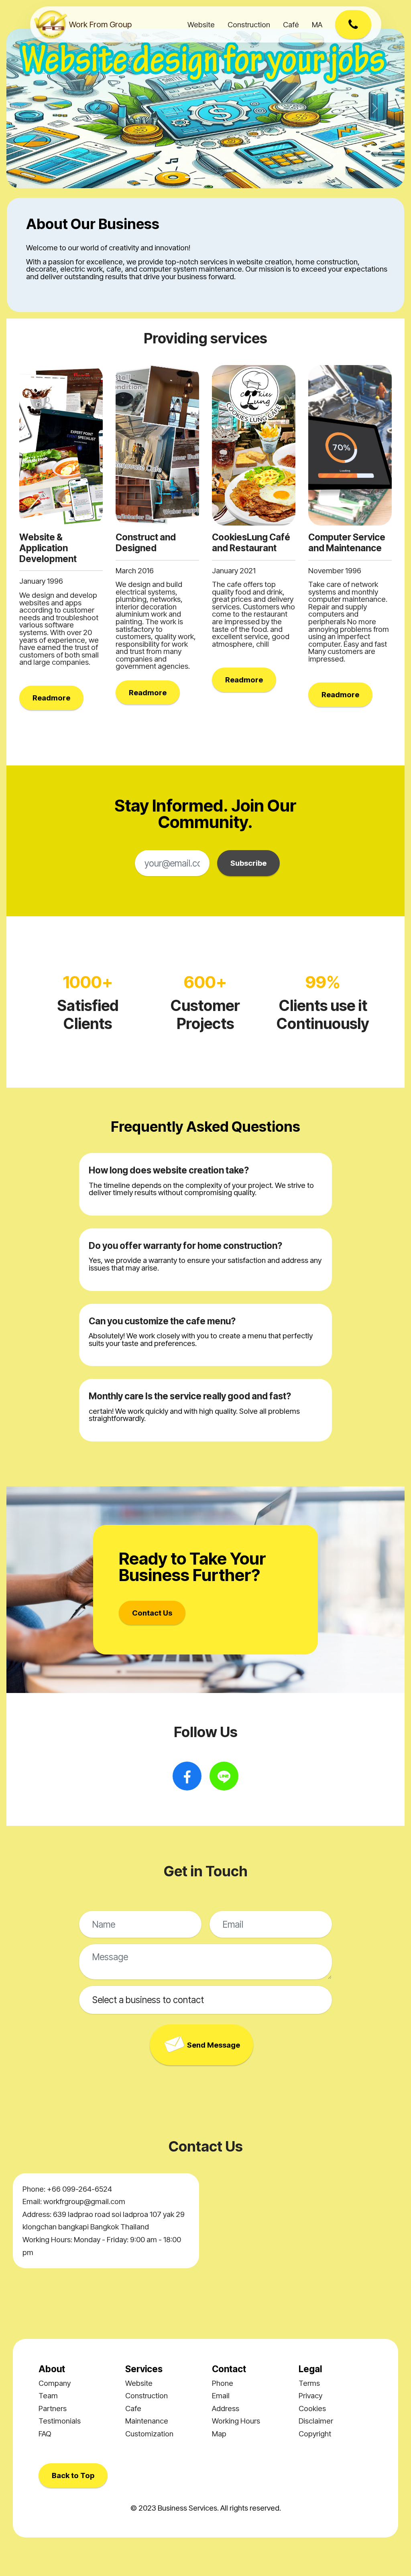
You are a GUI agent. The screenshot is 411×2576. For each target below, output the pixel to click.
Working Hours (236, 2421)
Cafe (133, 2408)
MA (317, 24)
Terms (309, 2383)
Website (201, 24)
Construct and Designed (146, 542)
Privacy (310, 2395)
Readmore (51, 698)
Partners (53, 2408)
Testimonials (60, 2421)
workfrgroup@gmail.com (84, 2201)
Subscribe (248, 863)
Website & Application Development (48, 548)
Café (291, 24)
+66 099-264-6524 (79, 2189)
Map (219, 2434)
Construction (249, 24)
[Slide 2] (205, 177)
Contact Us (152, 1613)
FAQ (45, 2434)
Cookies (312, 2408)
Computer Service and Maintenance (347, 542)
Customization (149, 2434)
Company (55, 2383)
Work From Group (100, 24)
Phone (223, 2383)
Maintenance (147, 2421)
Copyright (315, 2434)
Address (226, 2408)
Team (48, 2395)
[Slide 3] (220, 177)
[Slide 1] (191, 177)
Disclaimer (316, 2421)
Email (221, 2395)
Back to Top (73, 2475)
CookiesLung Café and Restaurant (251, 542)
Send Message (214, 2045)
